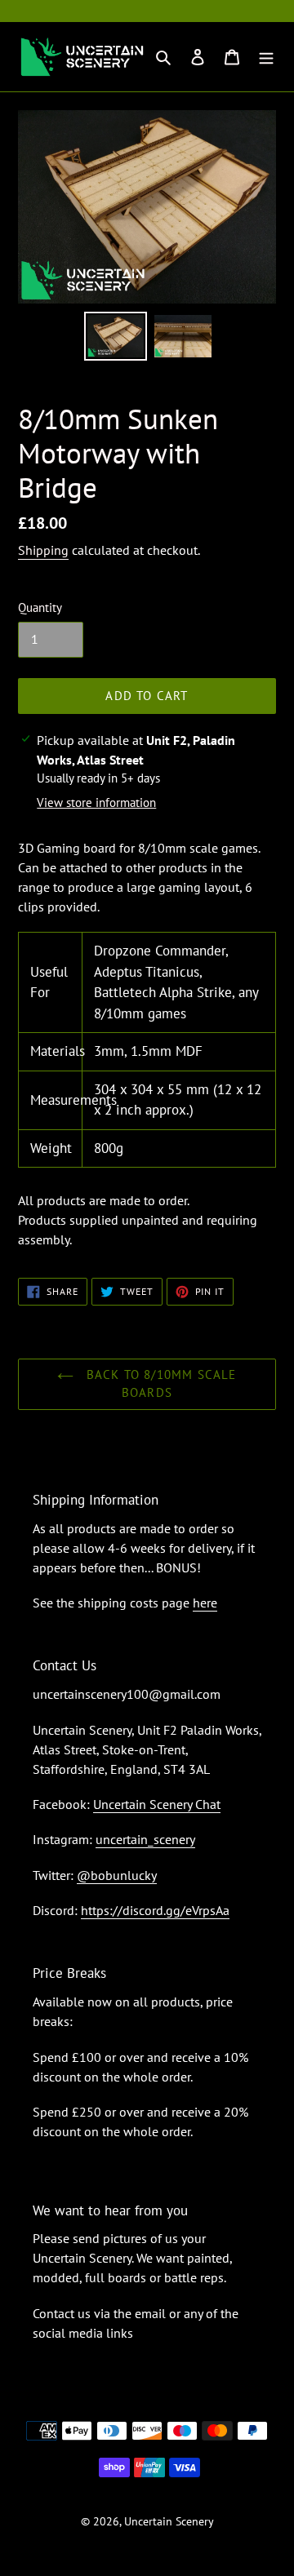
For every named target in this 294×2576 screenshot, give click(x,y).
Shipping (43, 550)
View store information (96, 803)
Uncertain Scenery (169, 2521)
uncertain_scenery (145, 1839)
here (205, 1603)
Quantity (40, 607)
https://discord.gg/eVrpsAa (155, 1910)
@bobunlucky (117, 1875)
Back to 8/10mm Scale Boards (159, 1384)
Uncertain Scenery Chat (157, 1804)
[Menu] (266, 57)
